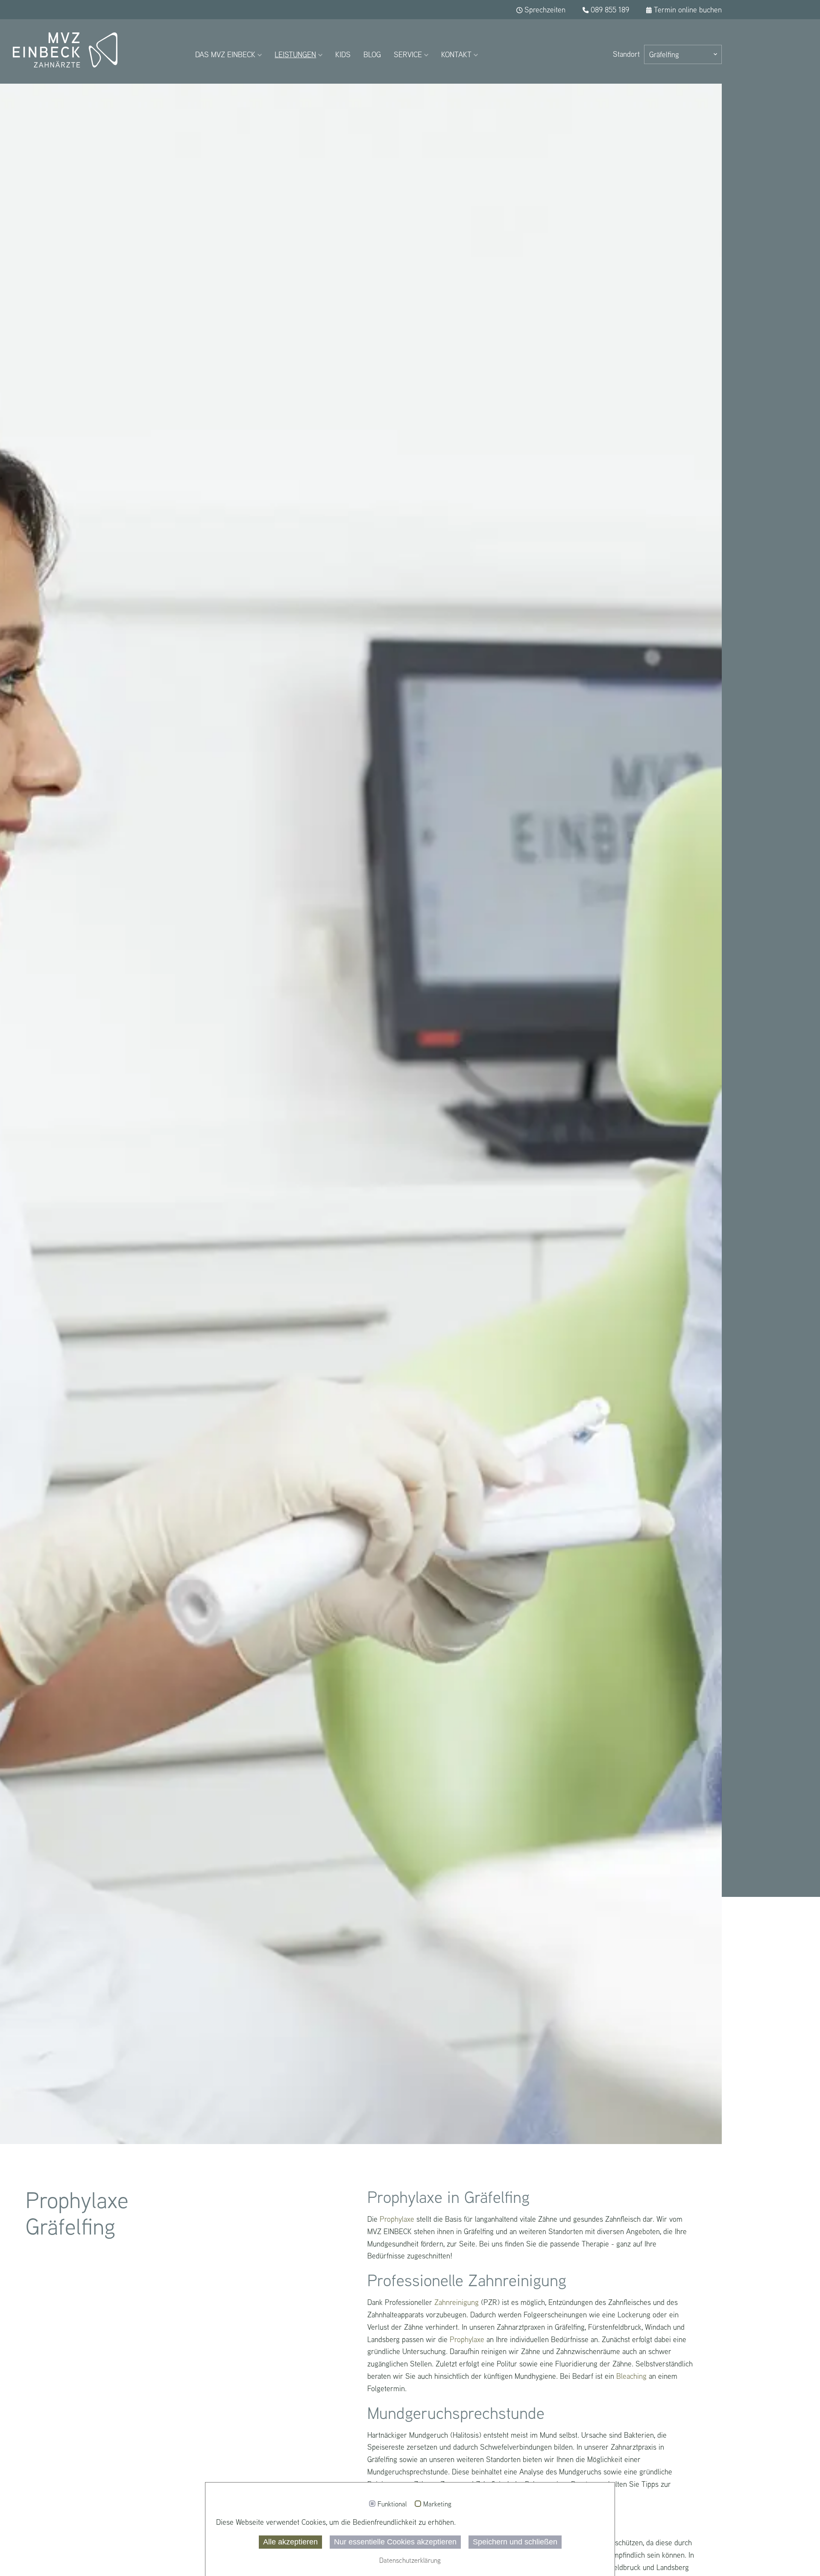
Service (408, 54)
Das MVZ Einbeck (225, 54)
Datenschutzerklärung (410, 2560)
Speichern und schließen (515, 2542)
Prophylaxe (397, 2219)
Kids (343, 54)
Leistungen (295, 54)
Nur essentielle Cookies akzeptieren (395, 2542)
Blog (372, 54)
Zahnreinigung (457, 2302)
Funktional (392, 2504)
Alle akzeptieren (290, 2542)
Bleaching (631, 2376)
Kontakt (456, 54)
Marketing (437, 2504)
